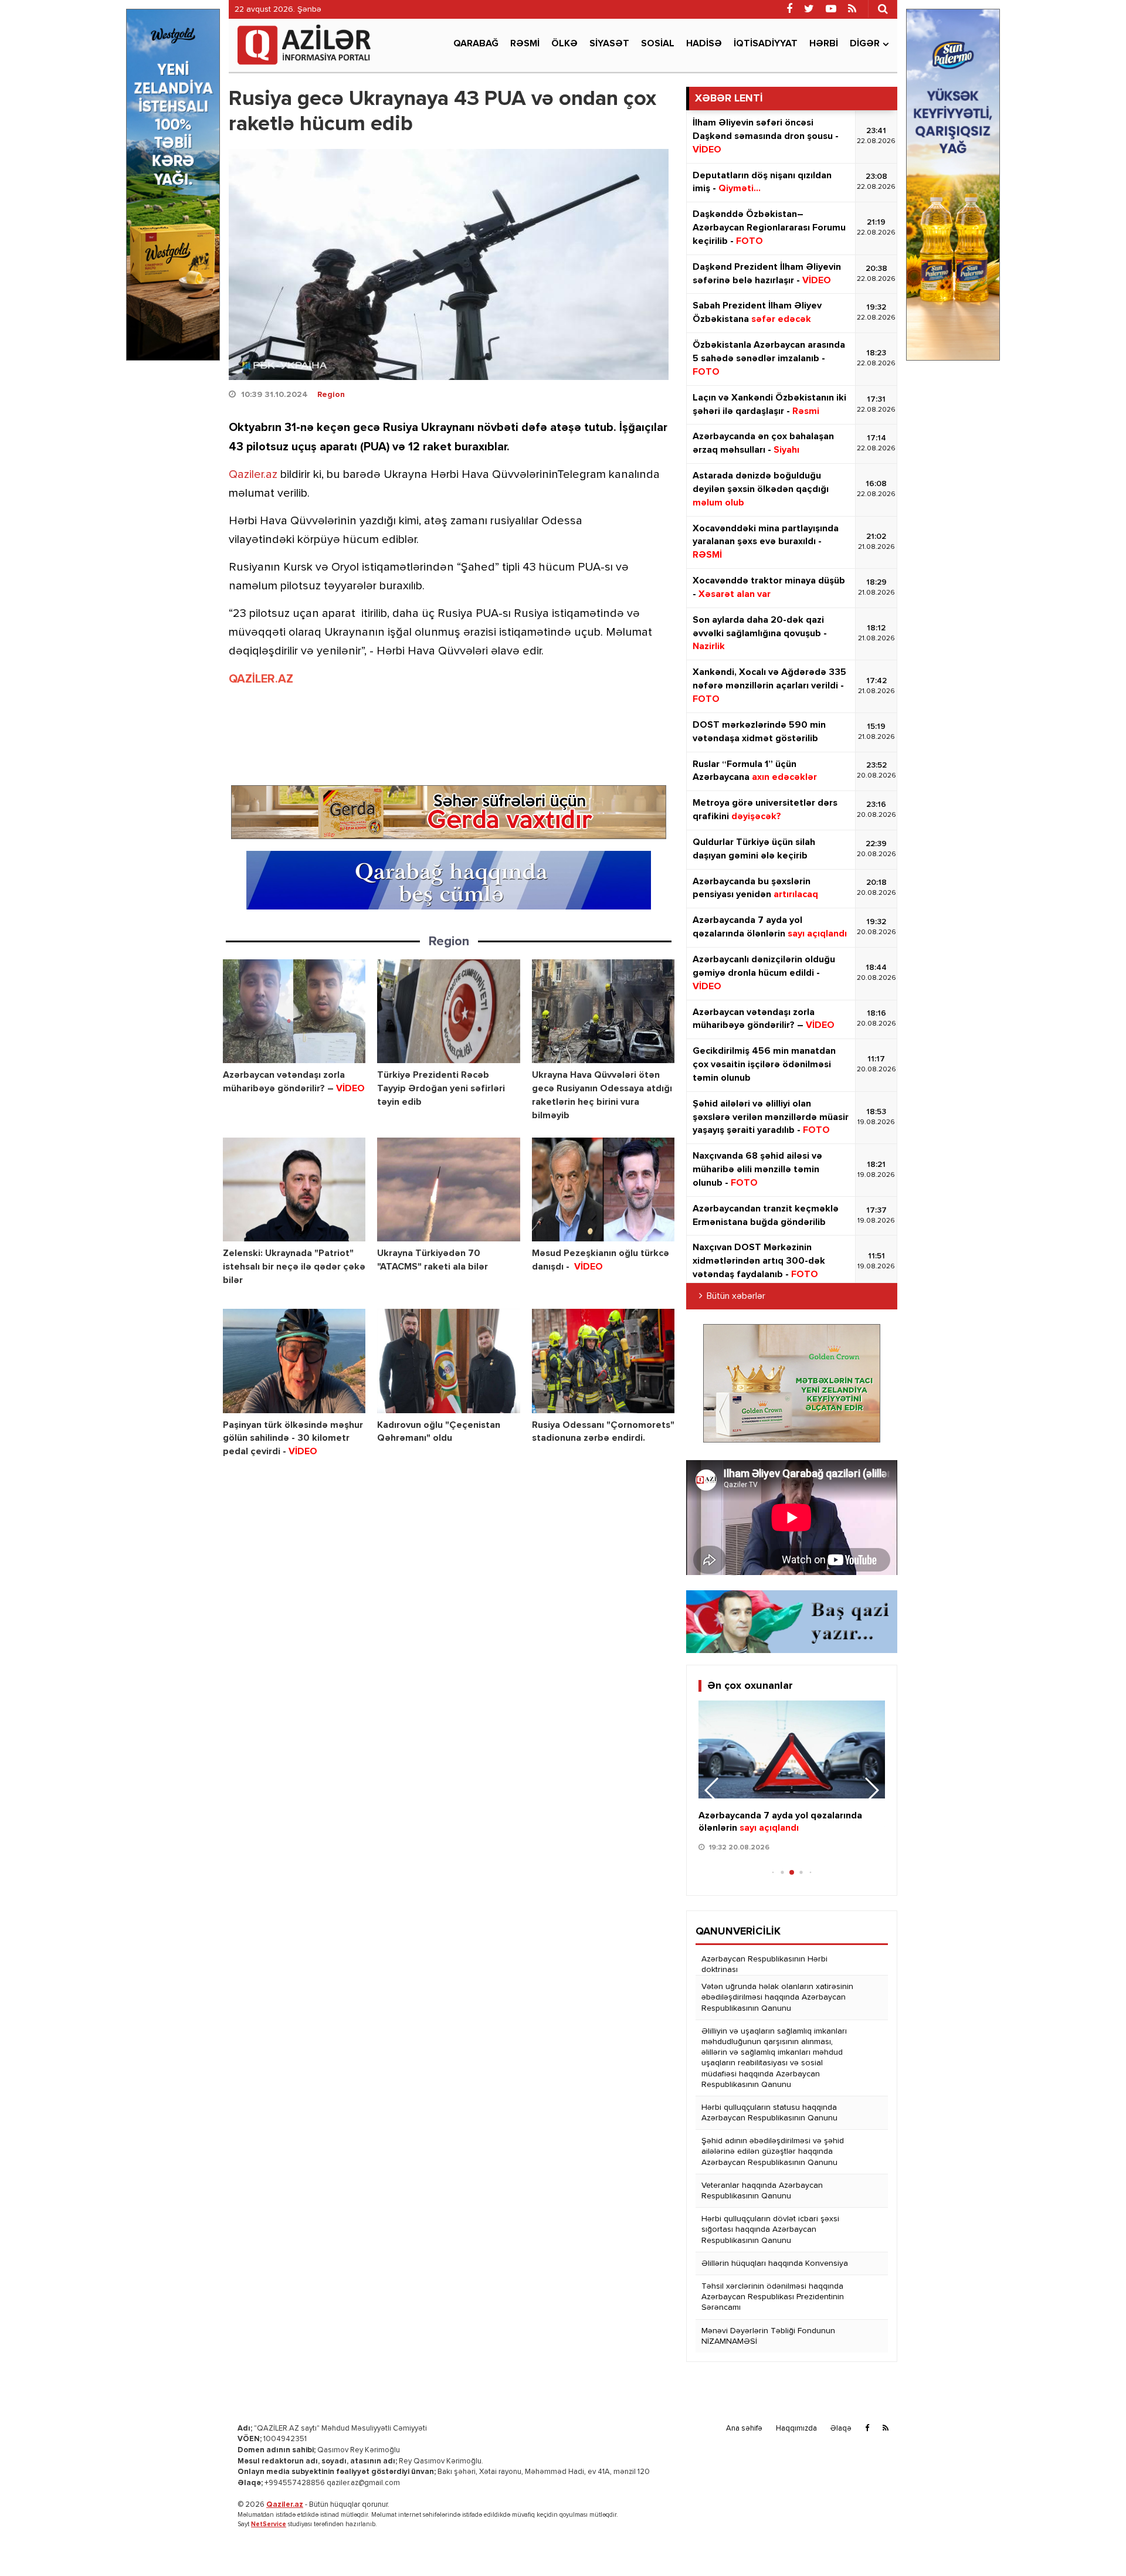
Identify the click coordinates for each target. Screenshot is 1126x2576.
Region (331, 395)
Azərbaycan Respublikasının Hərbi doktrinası (764, 1964)
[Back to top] (1093, 2543)
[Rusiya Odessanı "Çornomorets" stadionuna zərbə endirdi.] (603, 1361)
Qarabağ (476, 44)
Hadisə (704, 44)
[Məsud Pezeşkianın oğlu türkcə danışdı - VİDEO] (603, 1189)
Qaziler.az (253, 475)
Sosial (658, 44)
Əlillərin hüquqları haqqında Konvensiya (775, 2263)
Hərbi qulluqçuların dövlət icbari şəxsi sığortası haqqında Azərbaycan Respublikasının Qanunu (770, 2229)
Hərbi (824, 44)
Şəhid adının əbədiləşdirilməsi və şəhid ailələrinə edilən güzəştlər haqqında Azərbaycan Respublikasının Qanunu (773, 2151)
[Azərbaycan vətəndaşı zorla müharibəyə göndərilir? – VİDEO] (294, 1011)
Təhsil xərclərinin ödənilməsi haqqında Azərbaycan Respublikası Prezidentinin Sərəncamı (773, 2297)
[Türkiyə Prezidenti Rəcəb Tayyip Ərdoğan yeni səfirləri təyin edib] (448, 1011)
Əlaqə (841, 2429)
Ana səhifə (744, 2429)
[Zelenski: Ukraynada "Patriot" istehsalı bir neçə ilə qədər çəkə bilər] (294, 1189)
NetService (269, 2524)
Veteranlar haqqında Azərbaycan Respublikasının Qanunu (762, 2191)
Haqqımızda (796, 2429)
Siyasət (609, 44)
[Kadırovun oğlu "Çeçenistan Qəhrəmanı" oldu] (448, 1361)
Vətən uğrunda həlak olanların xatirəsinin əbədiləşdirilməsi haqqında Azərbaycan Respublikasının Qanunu (777, 1997)
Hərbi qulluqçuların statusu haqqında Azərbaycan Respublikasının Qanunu (769, 2113)
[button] (871, 1790)
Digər (865, 44)
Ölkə (564, 44)
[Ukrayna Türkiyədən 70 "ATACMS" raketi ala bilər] (448, 1189)
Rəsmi (525, 44)
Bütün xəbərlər (736, 1297)
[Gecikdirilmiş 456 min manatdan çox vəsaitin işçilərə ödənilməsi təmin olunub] (792, 1749)
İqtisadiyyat (766, 44)
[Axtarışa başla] (883, 9)
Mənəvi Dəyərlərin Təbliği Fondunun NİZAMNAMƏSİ (768, 2336)
